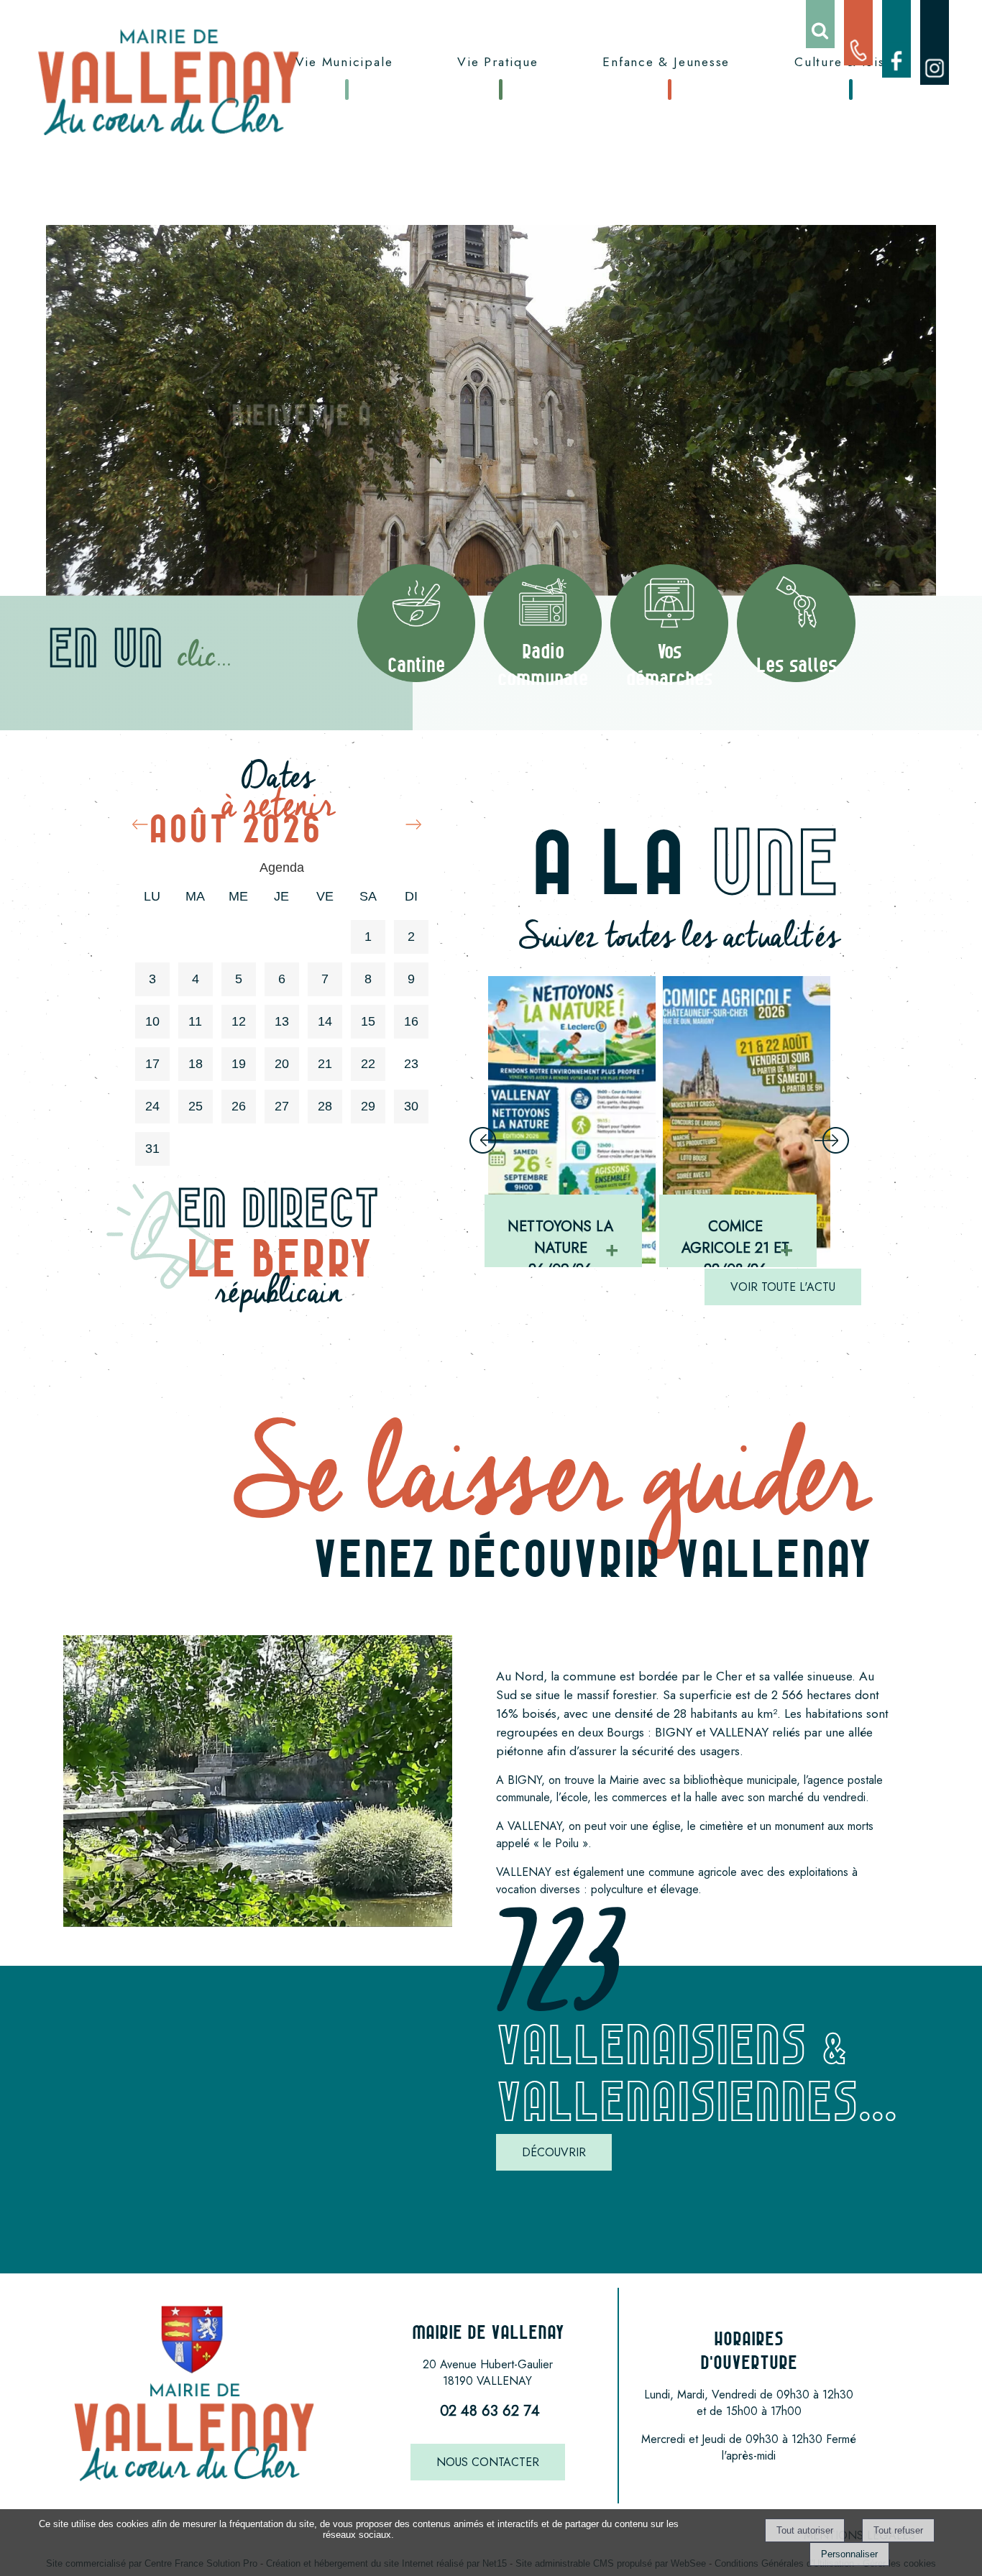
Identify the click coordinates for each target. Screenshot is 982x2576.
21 (325, 1064)
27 (282, 1106)
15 (368, 1021)
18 (196, 1064)
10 (152, 1021)
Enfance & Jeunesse (666, 62)
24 (152, 1106)
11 (195, 1021)
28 (325, 1106)
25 (196, 1106)
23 (411, 1064)
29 (368, 1106)
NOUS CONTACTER (488, 2462)
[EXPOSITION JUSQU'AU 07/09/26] (747, 1120)
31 (152, 1149)
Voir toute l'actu (783, 1287)
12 (239, 1021)
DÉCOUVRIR (554, 2152)
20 (282, 1064)
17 (152, 1064)
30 (411, 1106)
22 (368, 1064)
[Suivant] (832, 1141)
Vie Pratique (497, 62)
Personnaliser (849, 2554)
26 (239, 1106)
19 (239, 1064)
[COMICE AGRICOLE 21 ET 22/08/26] (572, 1120)
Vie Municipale (344, 62)
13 (282, 1021)
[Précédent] (487, 1141)
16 (411, 1021)
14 (325, 1021)
